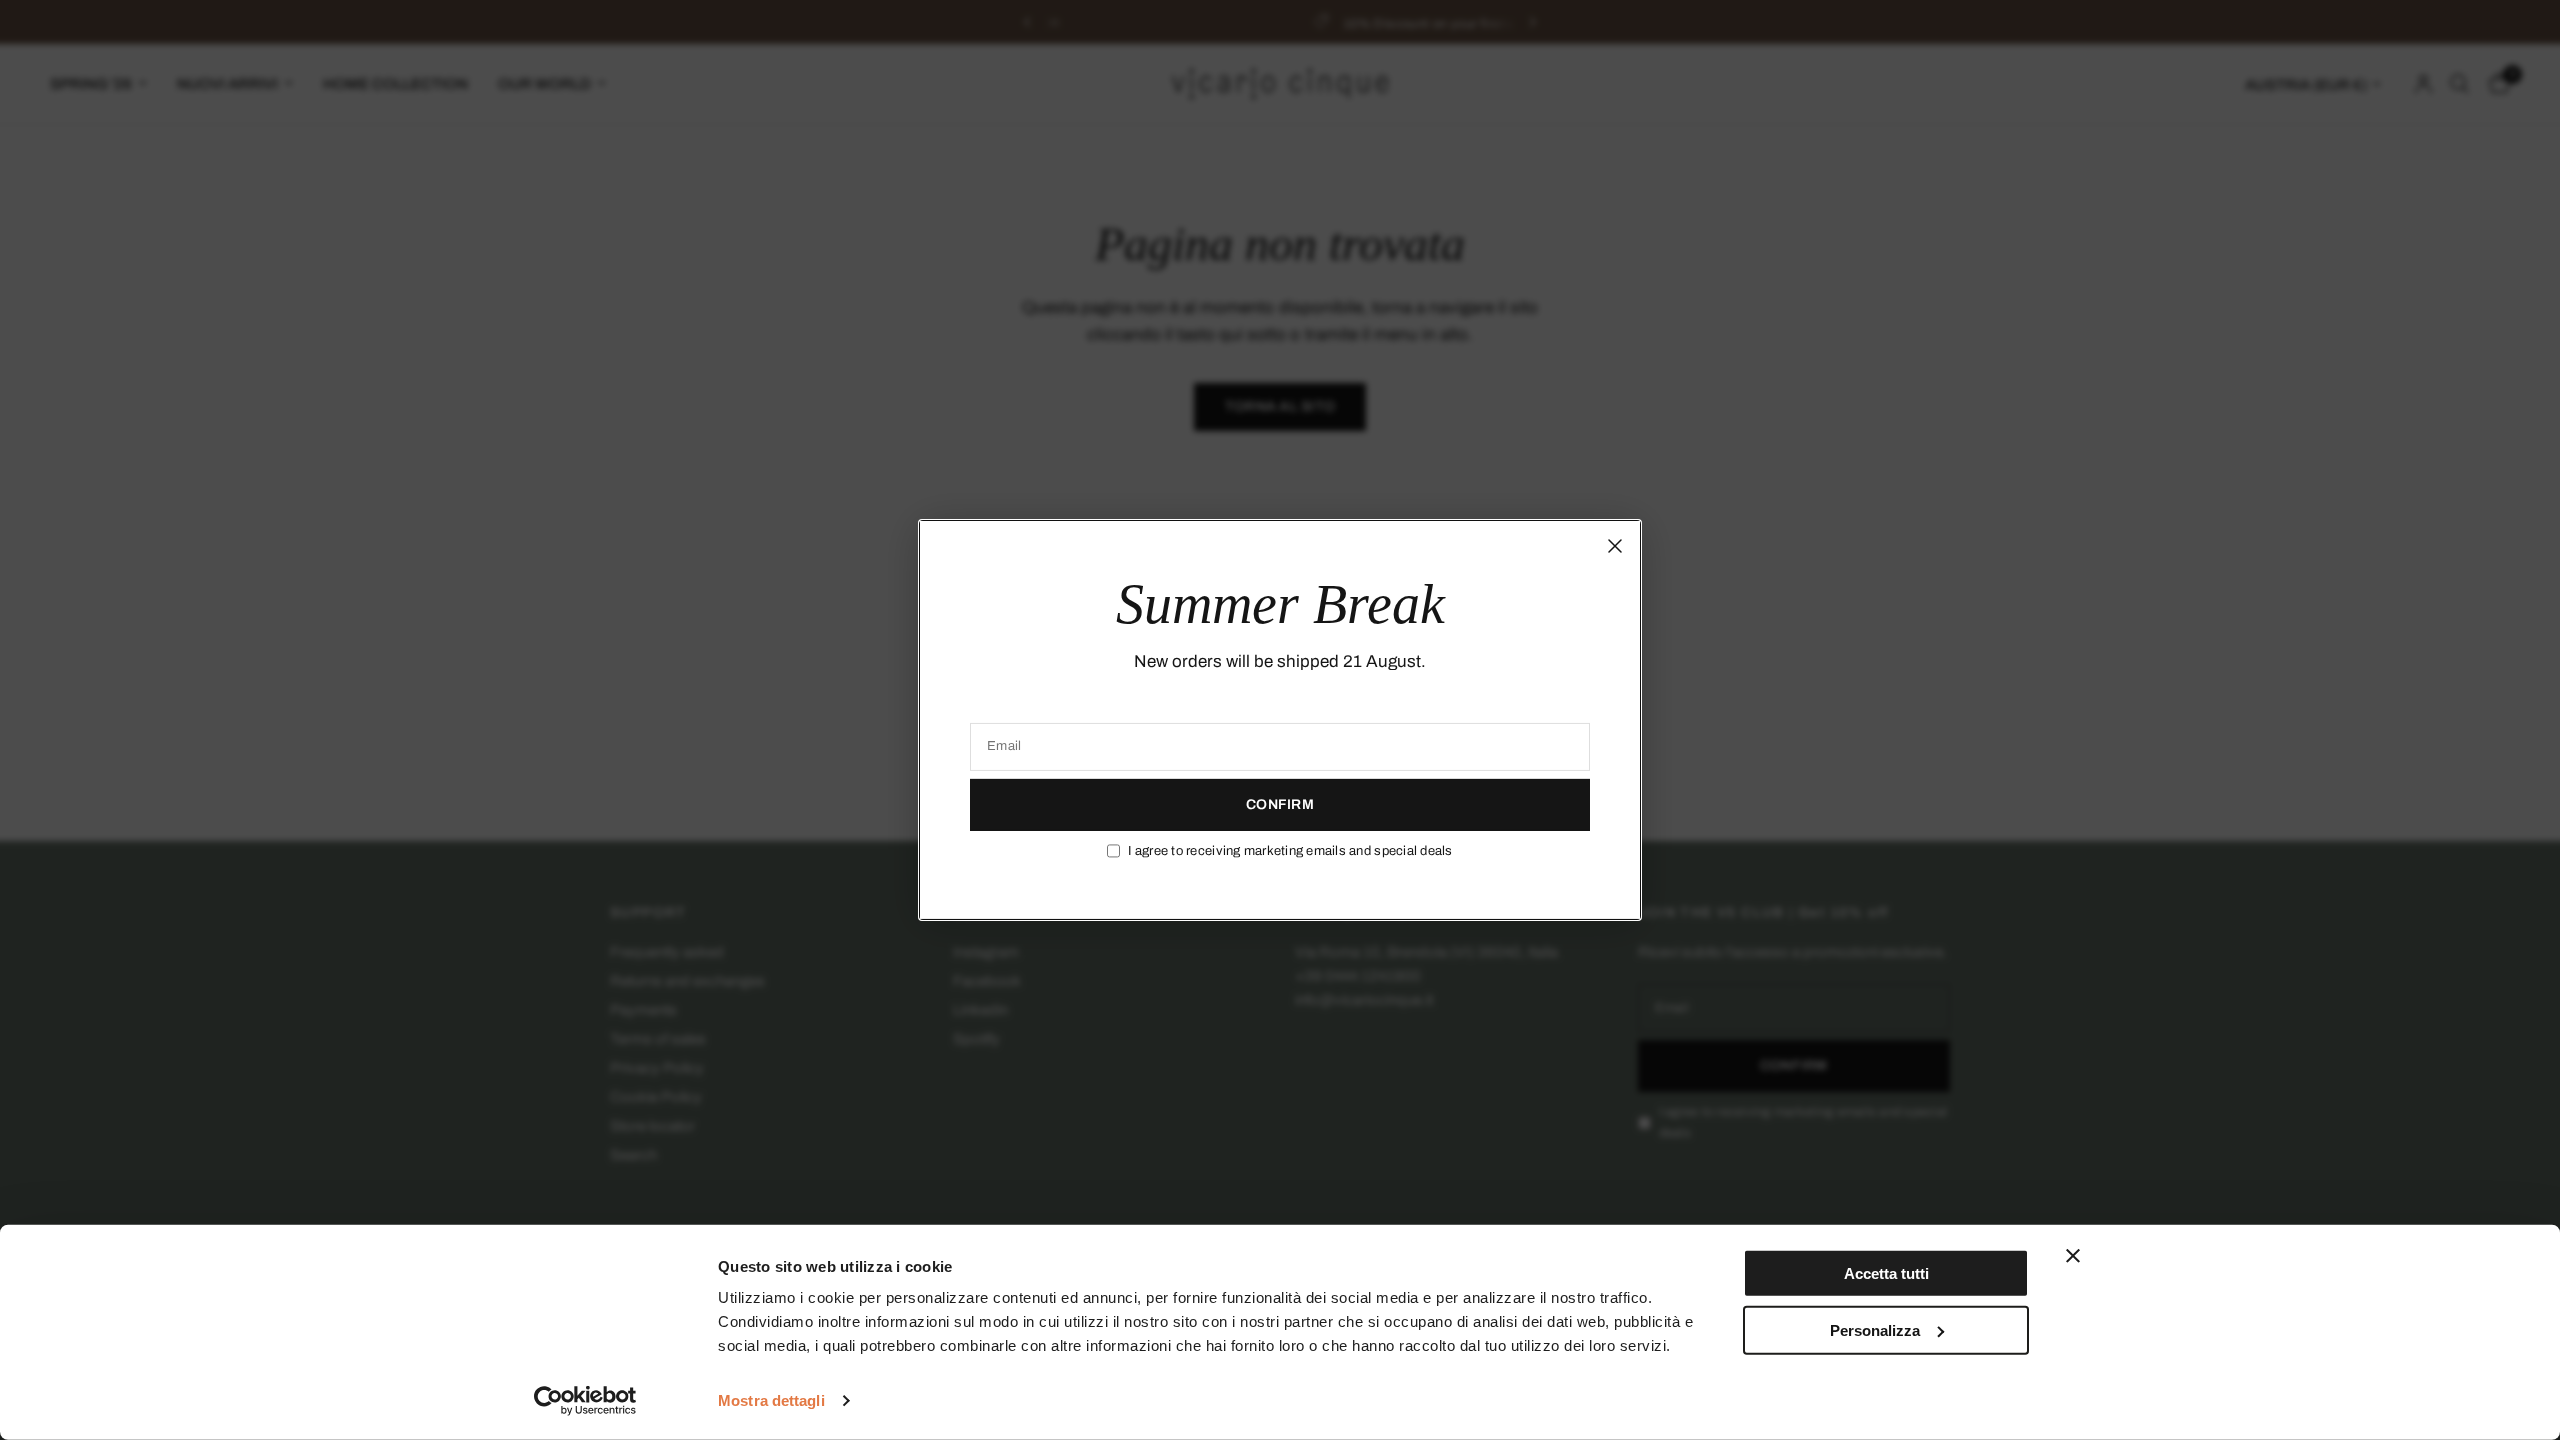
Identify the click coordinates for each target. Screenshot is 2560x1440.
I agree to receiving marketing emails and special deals (1290, 851)
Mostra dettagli (771, 1400)
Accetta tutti (1886, 1273)
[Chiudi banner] (2073, 1256)
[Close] (1615, 546)
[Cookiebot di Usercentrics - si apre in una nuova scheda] (585, 1401)
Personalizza (1875, 1329)
